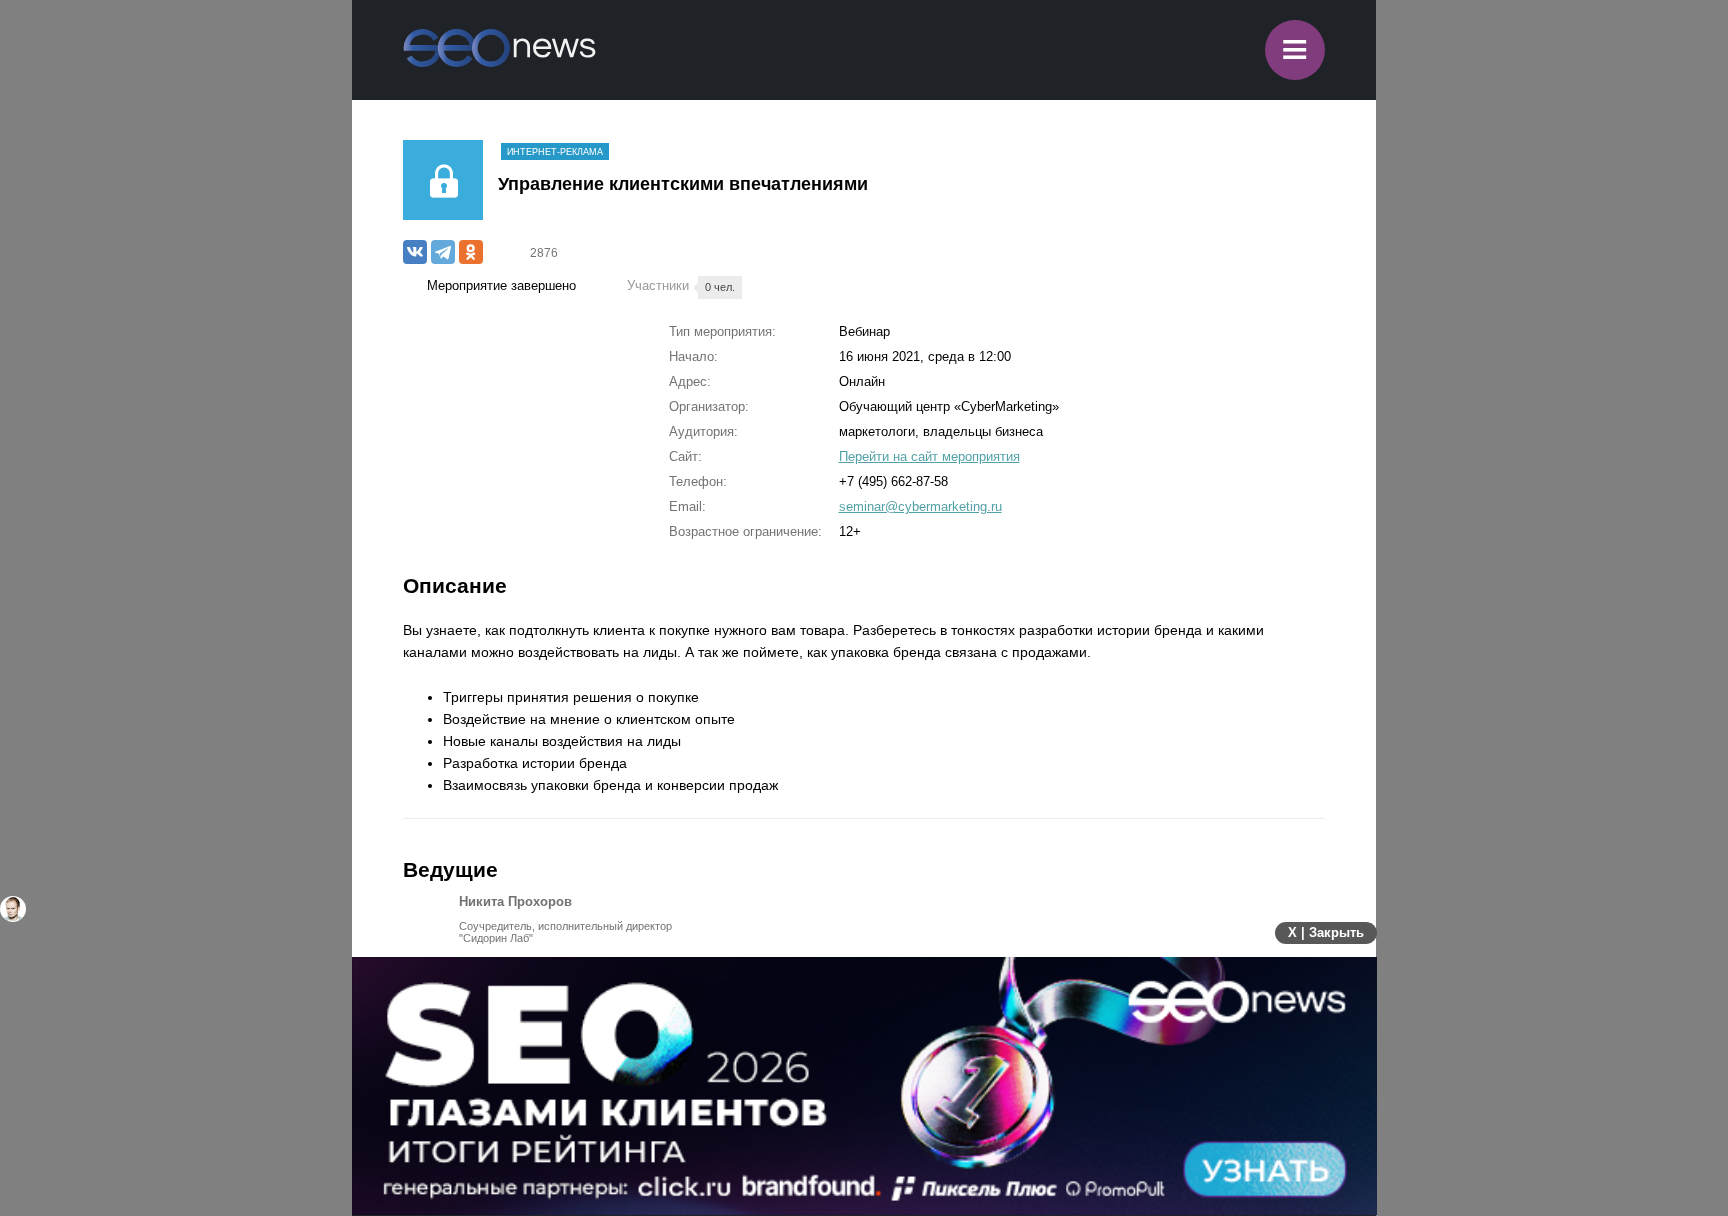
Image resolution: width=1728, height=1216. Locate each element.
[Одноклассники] (471, 252)
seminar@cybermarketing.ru (920, 506)
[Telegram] (443, 252)
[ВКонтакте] (415, 252)
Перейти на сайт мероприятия (929, 456)
